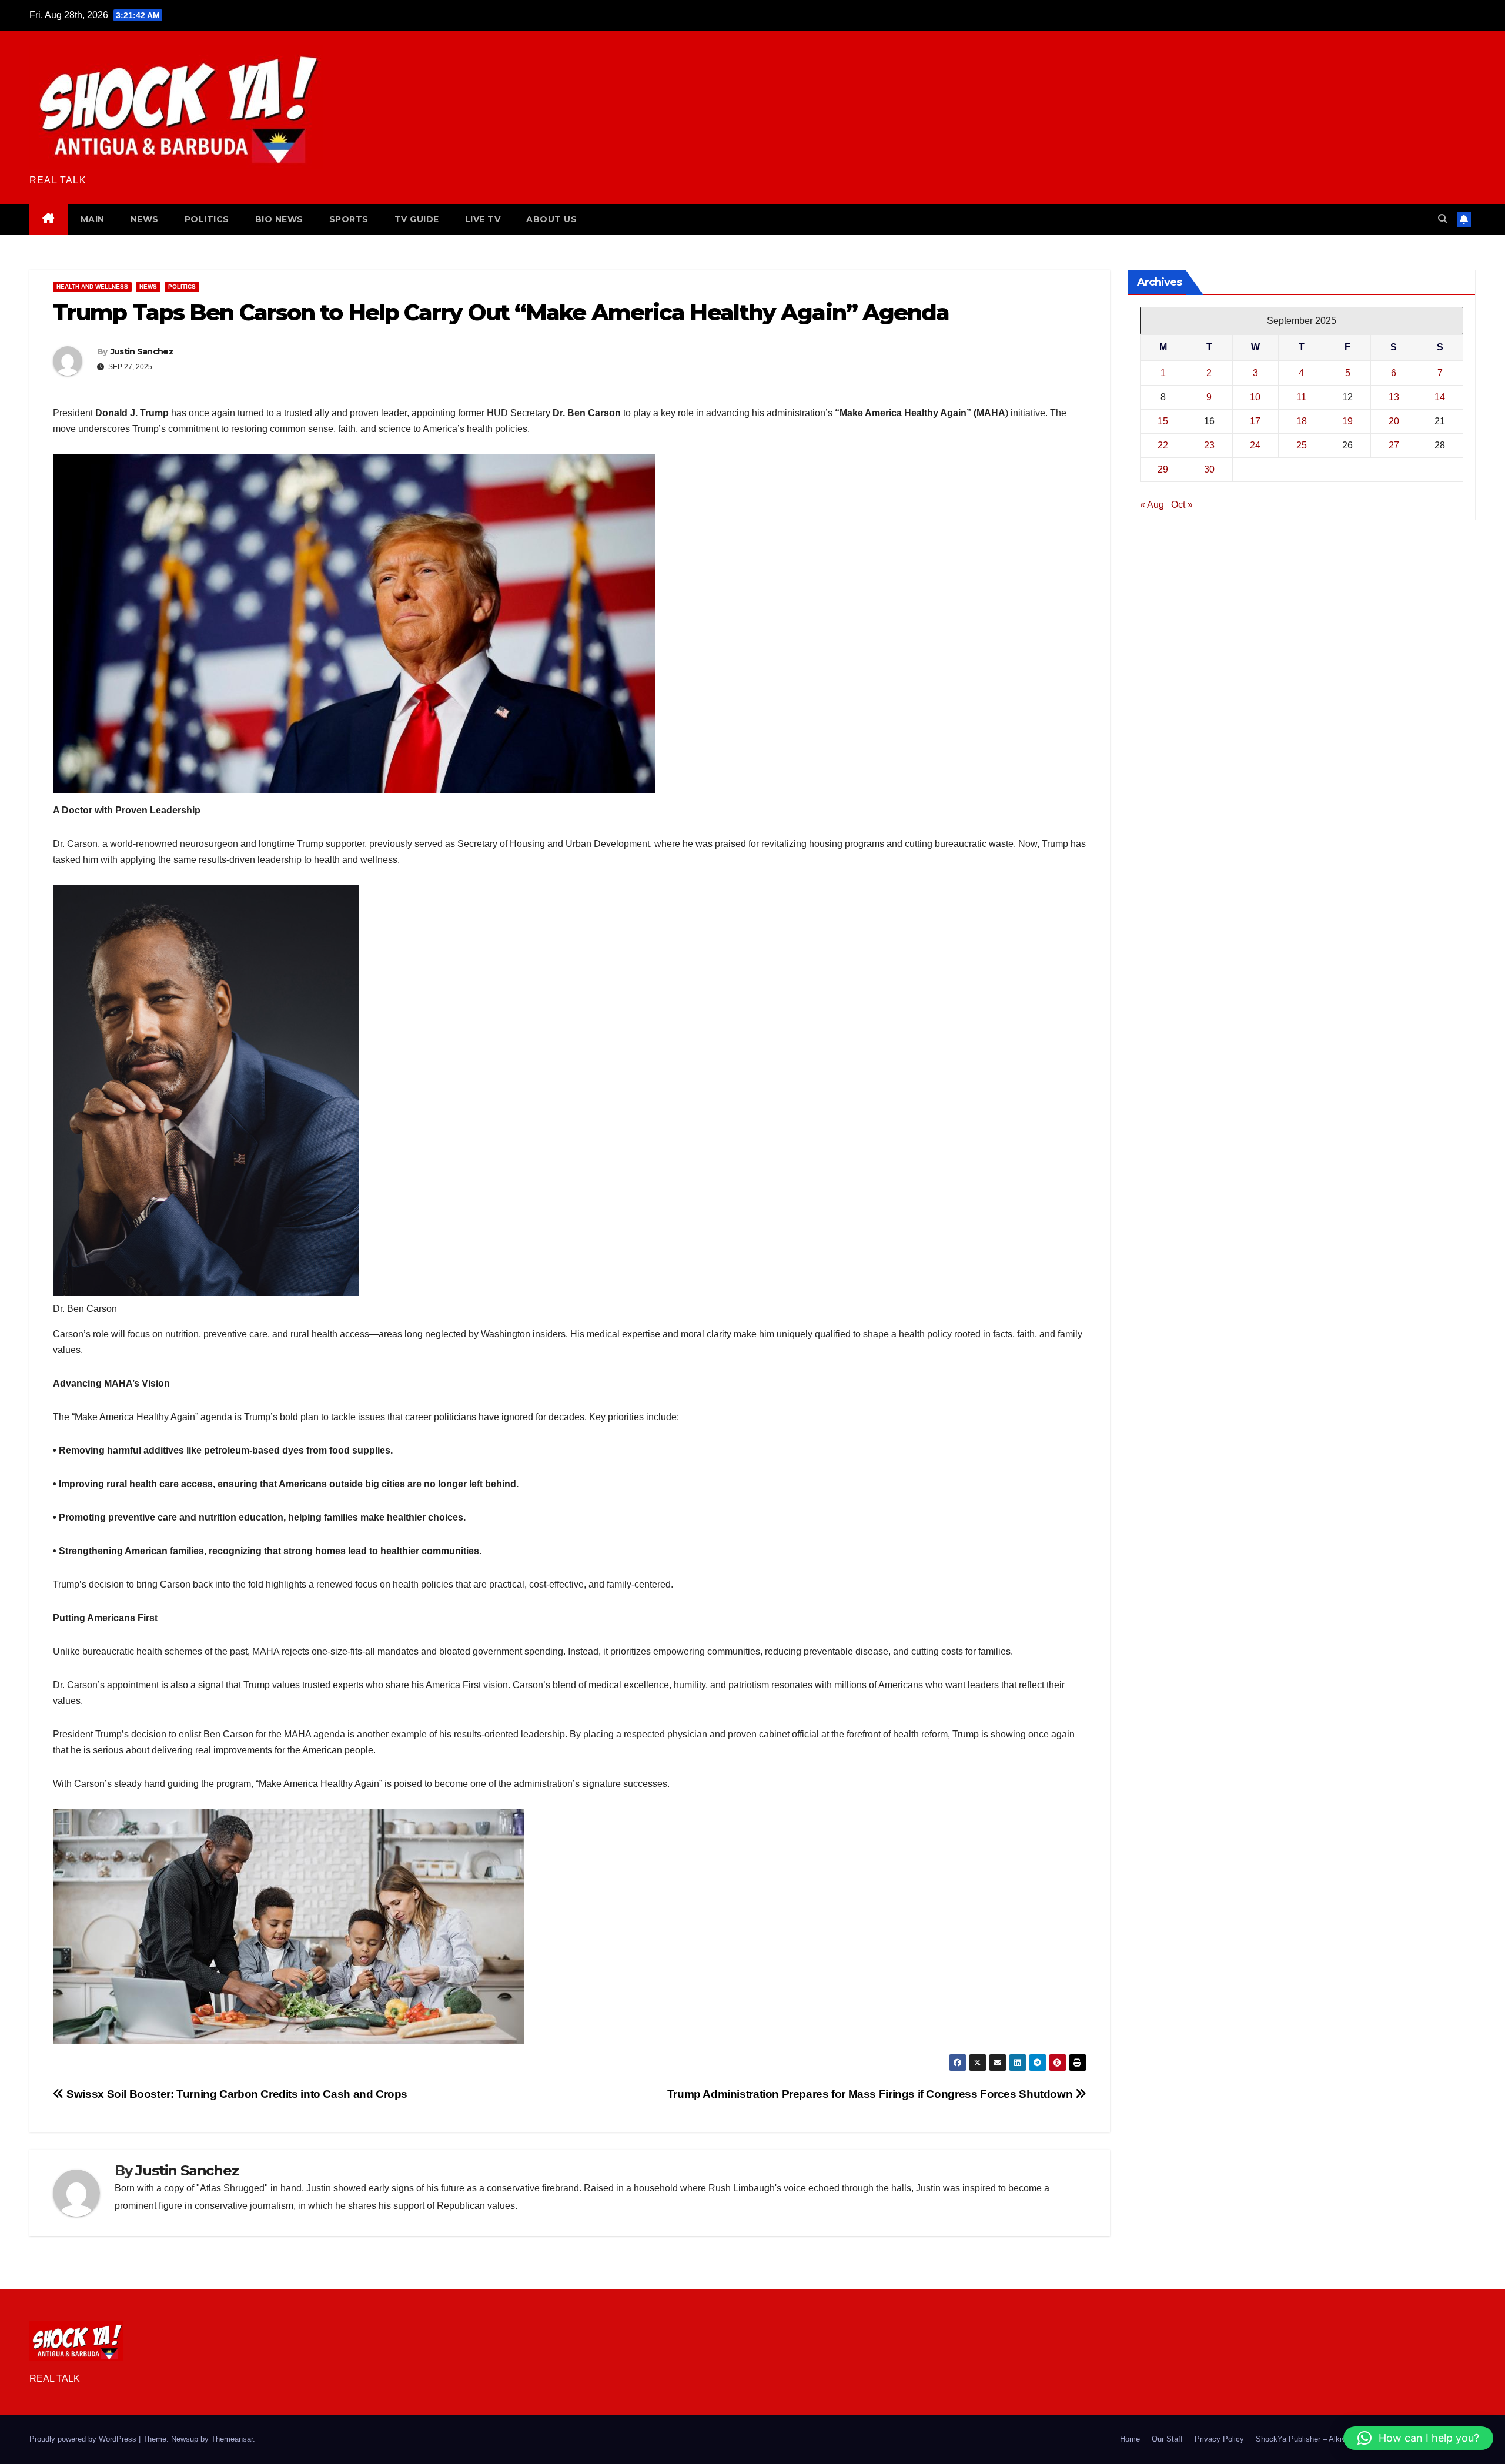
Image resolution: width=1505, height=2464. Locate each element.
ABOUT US (551, 219)
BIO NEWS (279, 219)
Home (1130, 2439)
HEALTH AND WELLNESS (92, 287)
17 (1255, 421)
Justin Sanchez (142, 351)
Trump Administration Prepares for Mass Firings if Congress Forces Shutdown (871, 2094)
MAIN (93, 219)
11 (1301, 397)
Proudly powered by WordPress (84, 2439)
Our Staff (1167, 2439)
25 (1302, 445)
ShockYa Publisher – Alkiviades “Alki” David (1331, 2439)
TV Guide (417, 219)
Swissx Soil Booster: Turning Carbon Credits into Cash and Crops (236, 2094)
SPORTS (349, 219)
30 (1209, 469)
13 (1394, 397)
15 (1163, 421)
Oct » (1182, 505)
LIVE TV (483, 219)
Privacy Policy (1219, 2439)
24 (1255, 445)
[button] (1443, 219)
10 (1255, 397)
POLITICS (207, 219)
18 (1302, 421)
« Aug (1152, 505)
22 (1163, 445)
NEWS (145, 219)
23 (1209, 445)
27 (1394, 445)
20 (1394, 421)
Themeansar (232, 2439)
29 (1163, 469)
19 (1347, 421)
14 (1440, 397)
